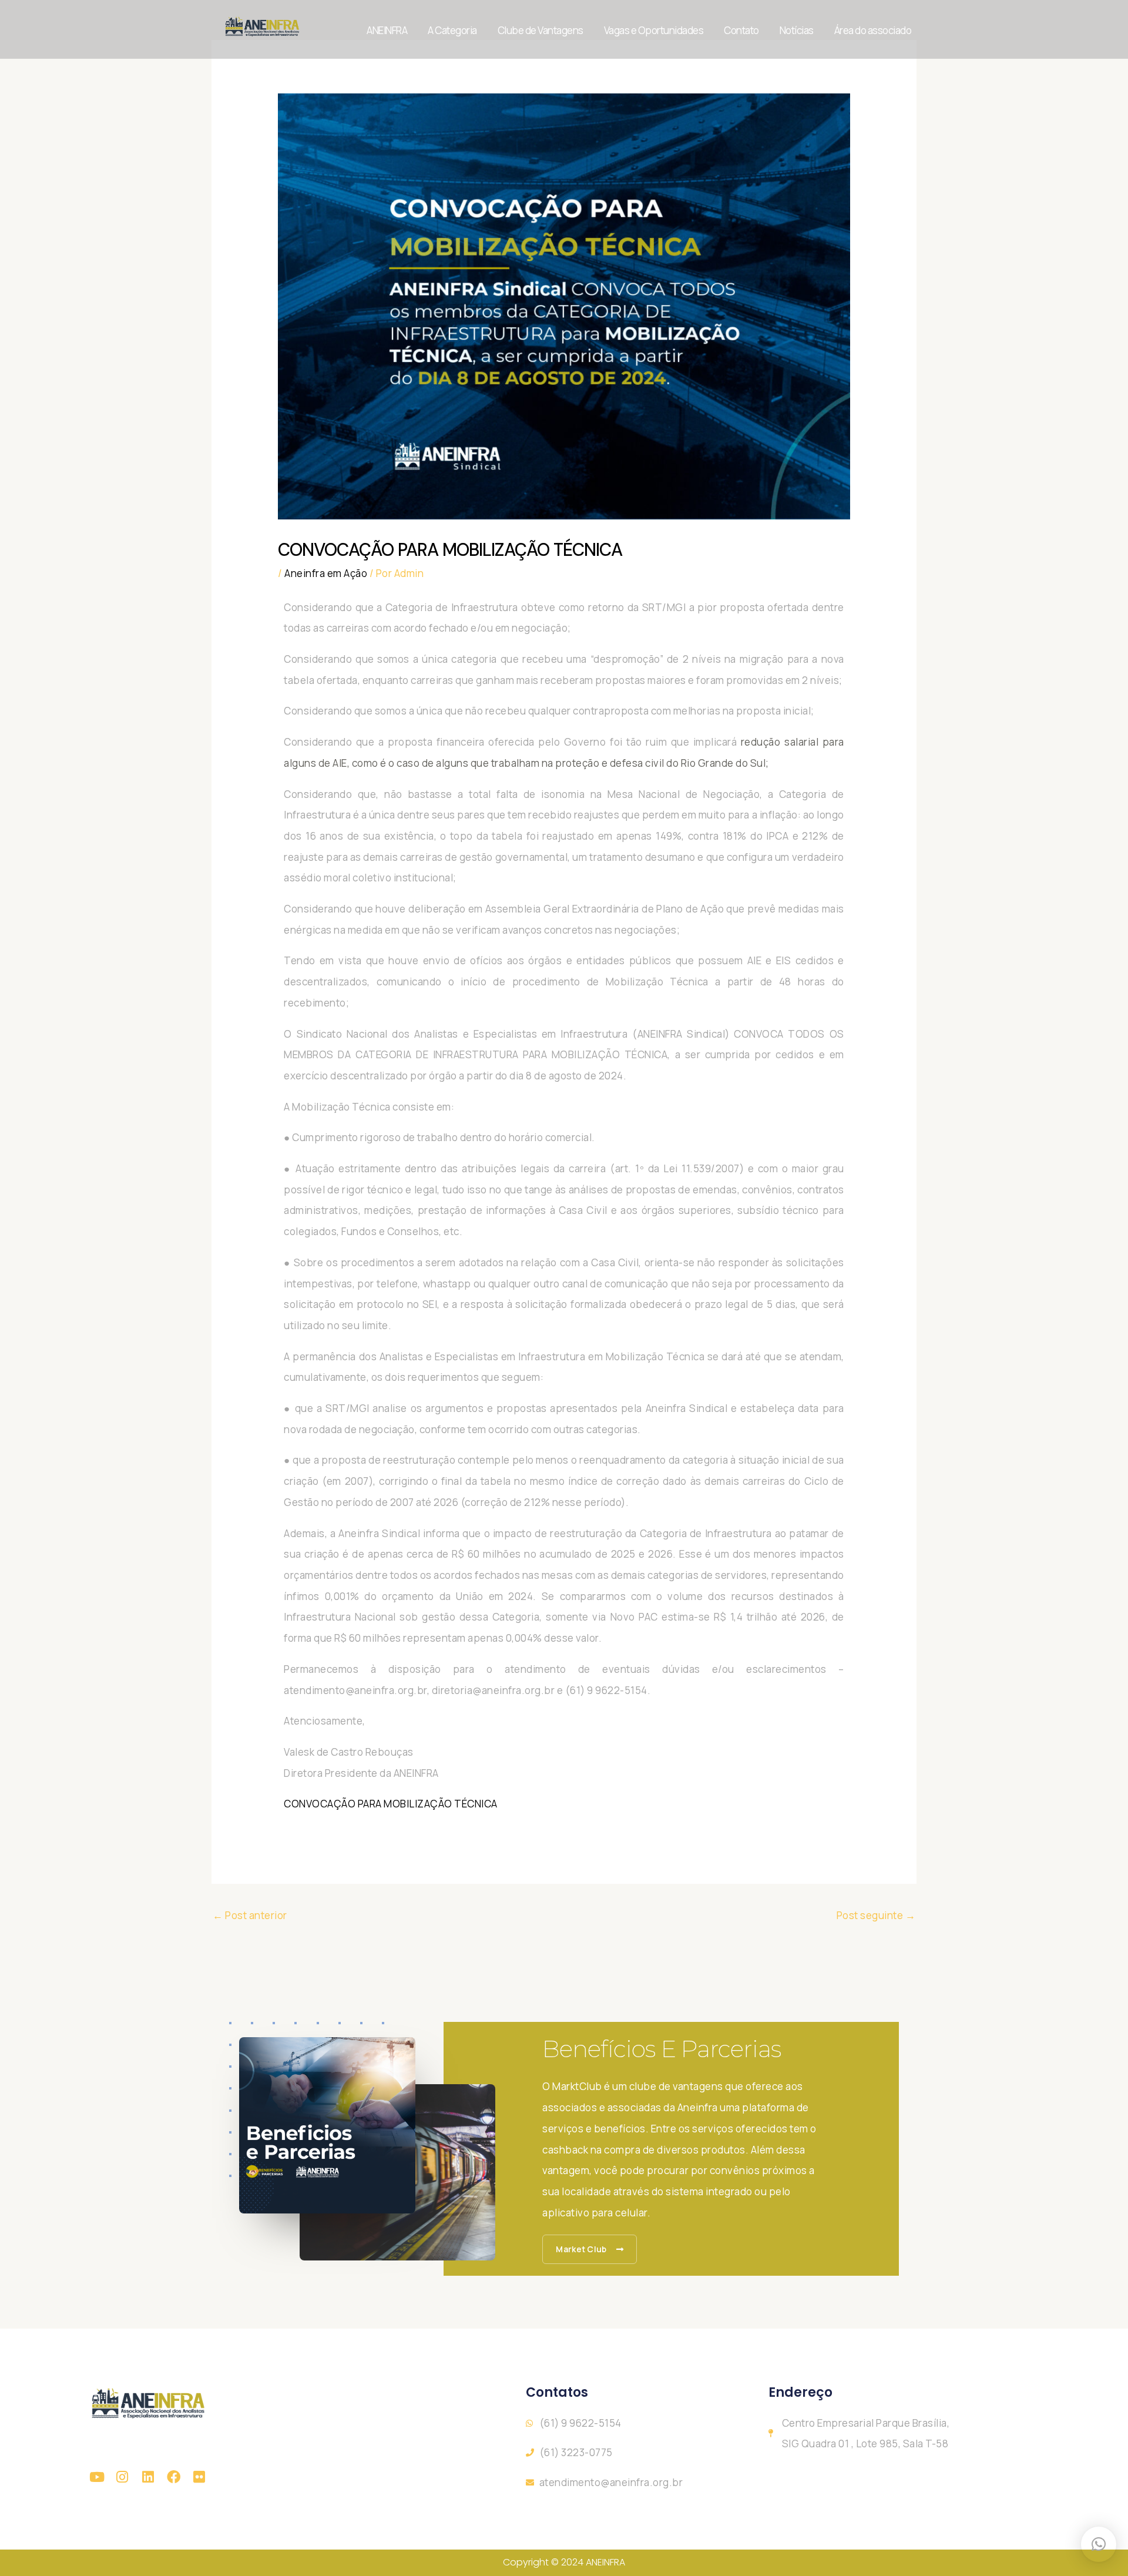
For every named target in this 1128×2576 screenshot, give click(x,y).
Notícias (797, 30)
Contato (741, 30)
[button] (1099, 2544)
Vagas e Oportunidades (654, 30)
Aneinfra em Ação (326, 573)
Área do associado (873, 30)
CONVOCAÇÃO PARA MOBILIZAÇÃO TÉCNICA (391, 1804)
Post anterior (250, 1915)
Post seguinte (876, 1915)
